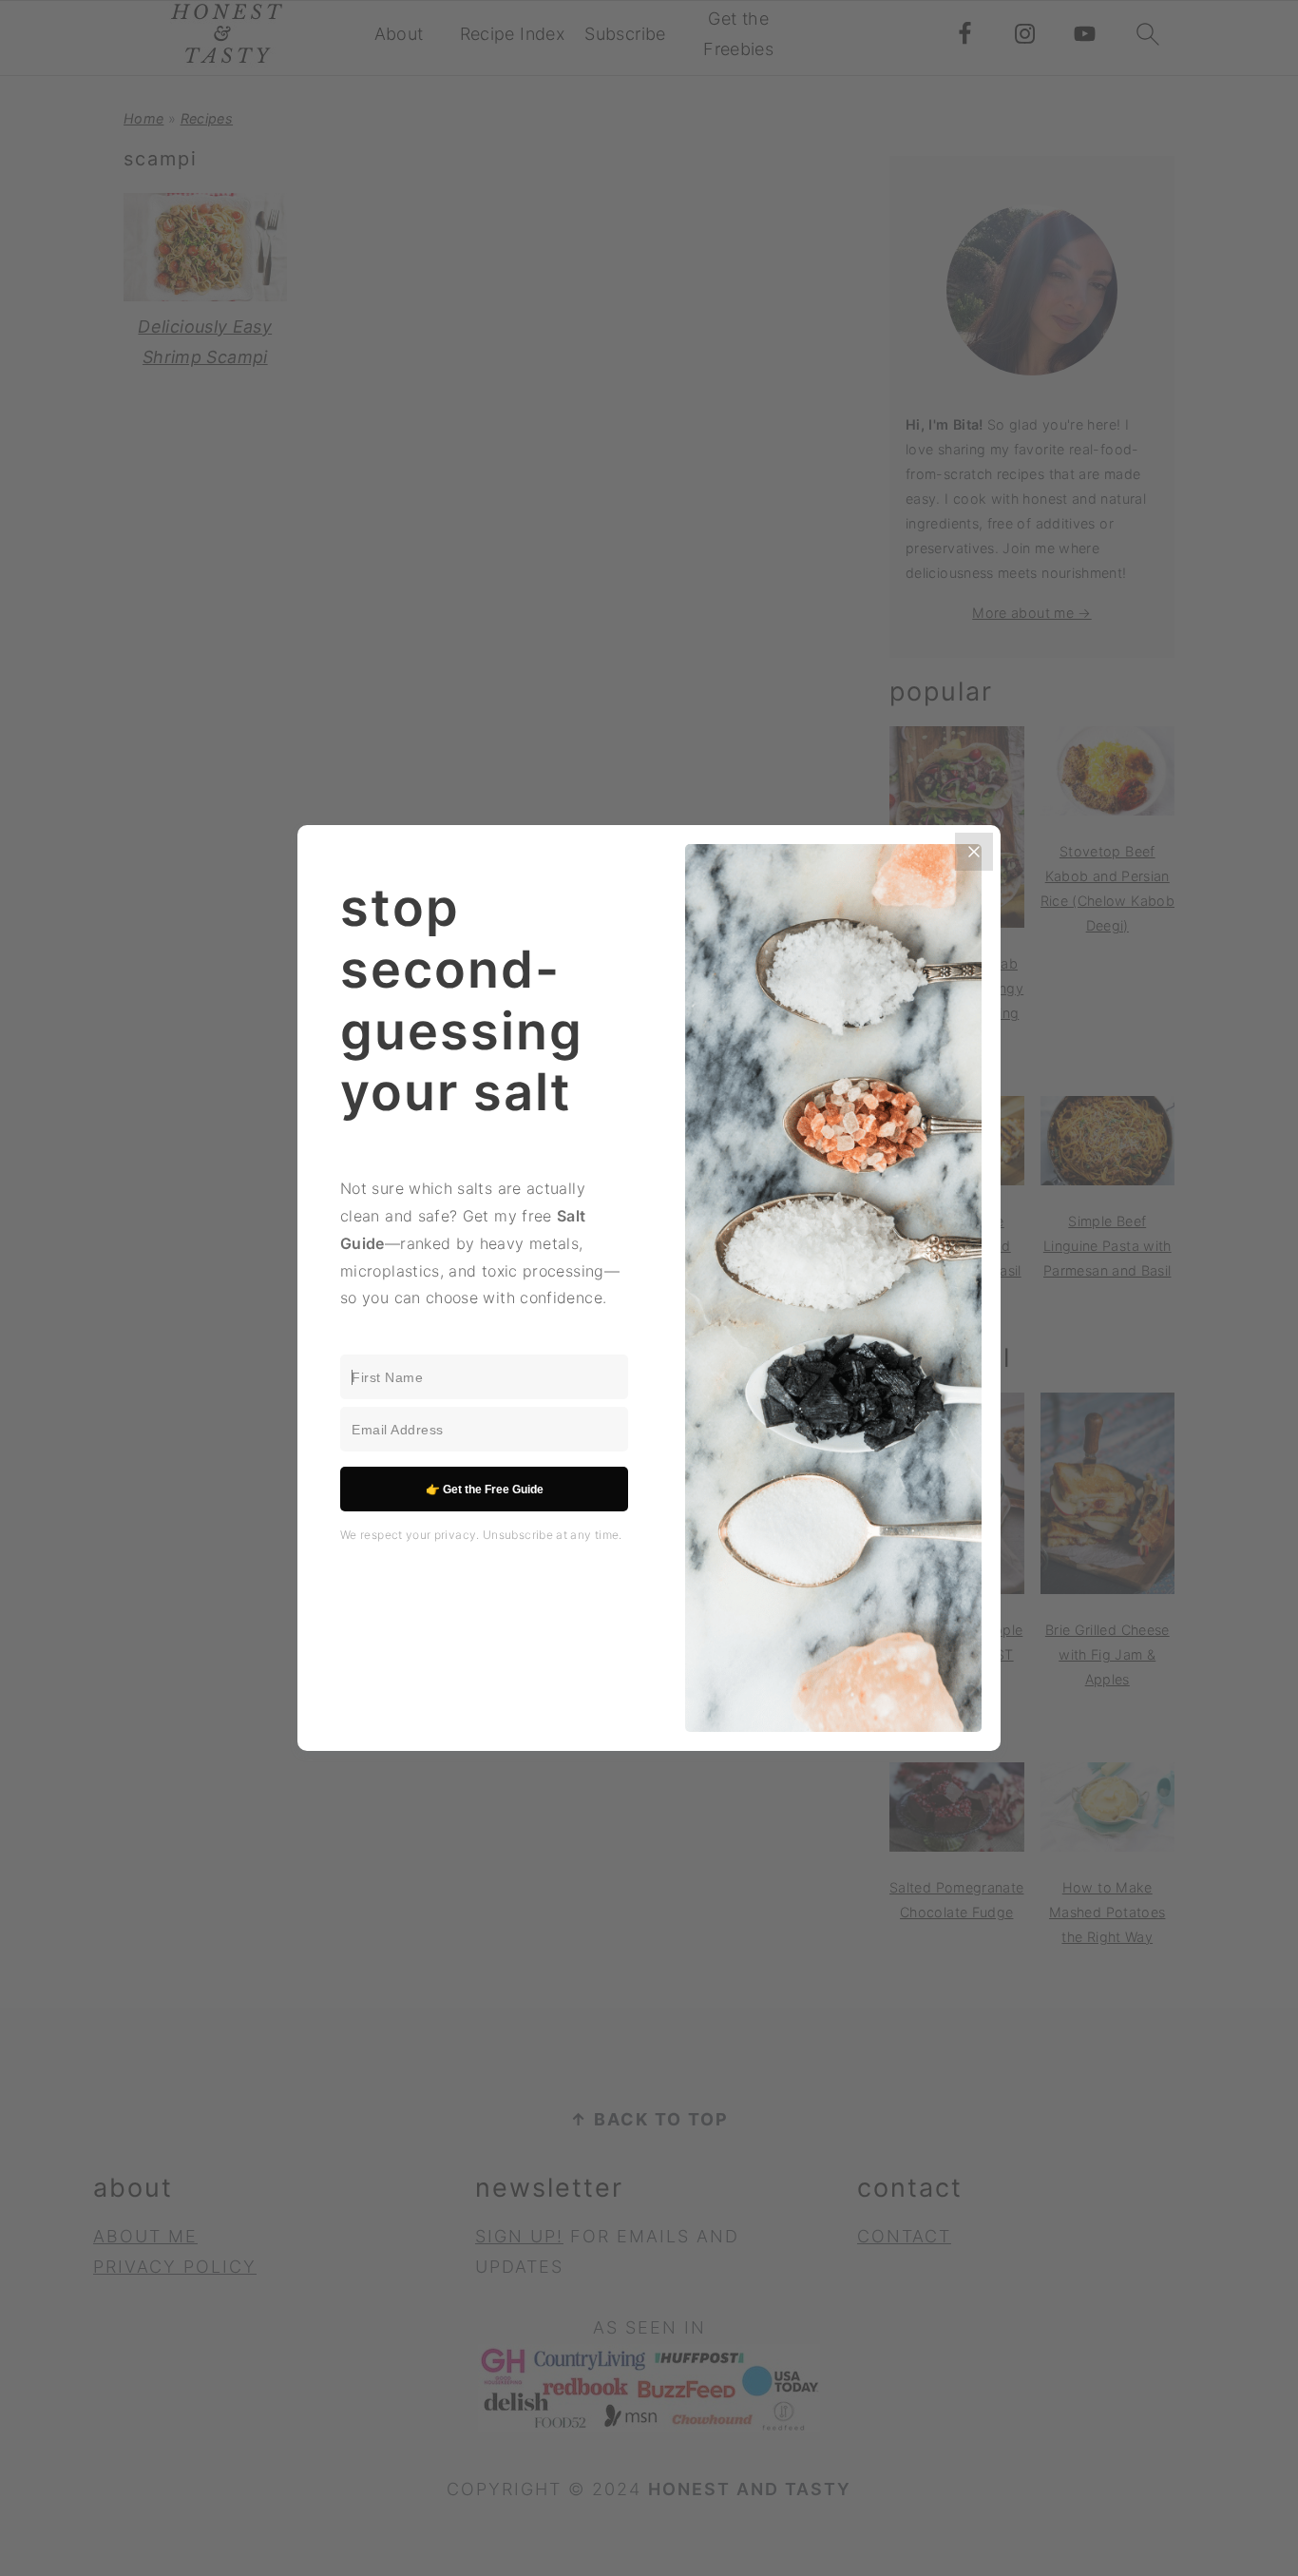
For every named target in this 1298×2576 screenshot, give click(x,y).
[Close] (974, 852)
